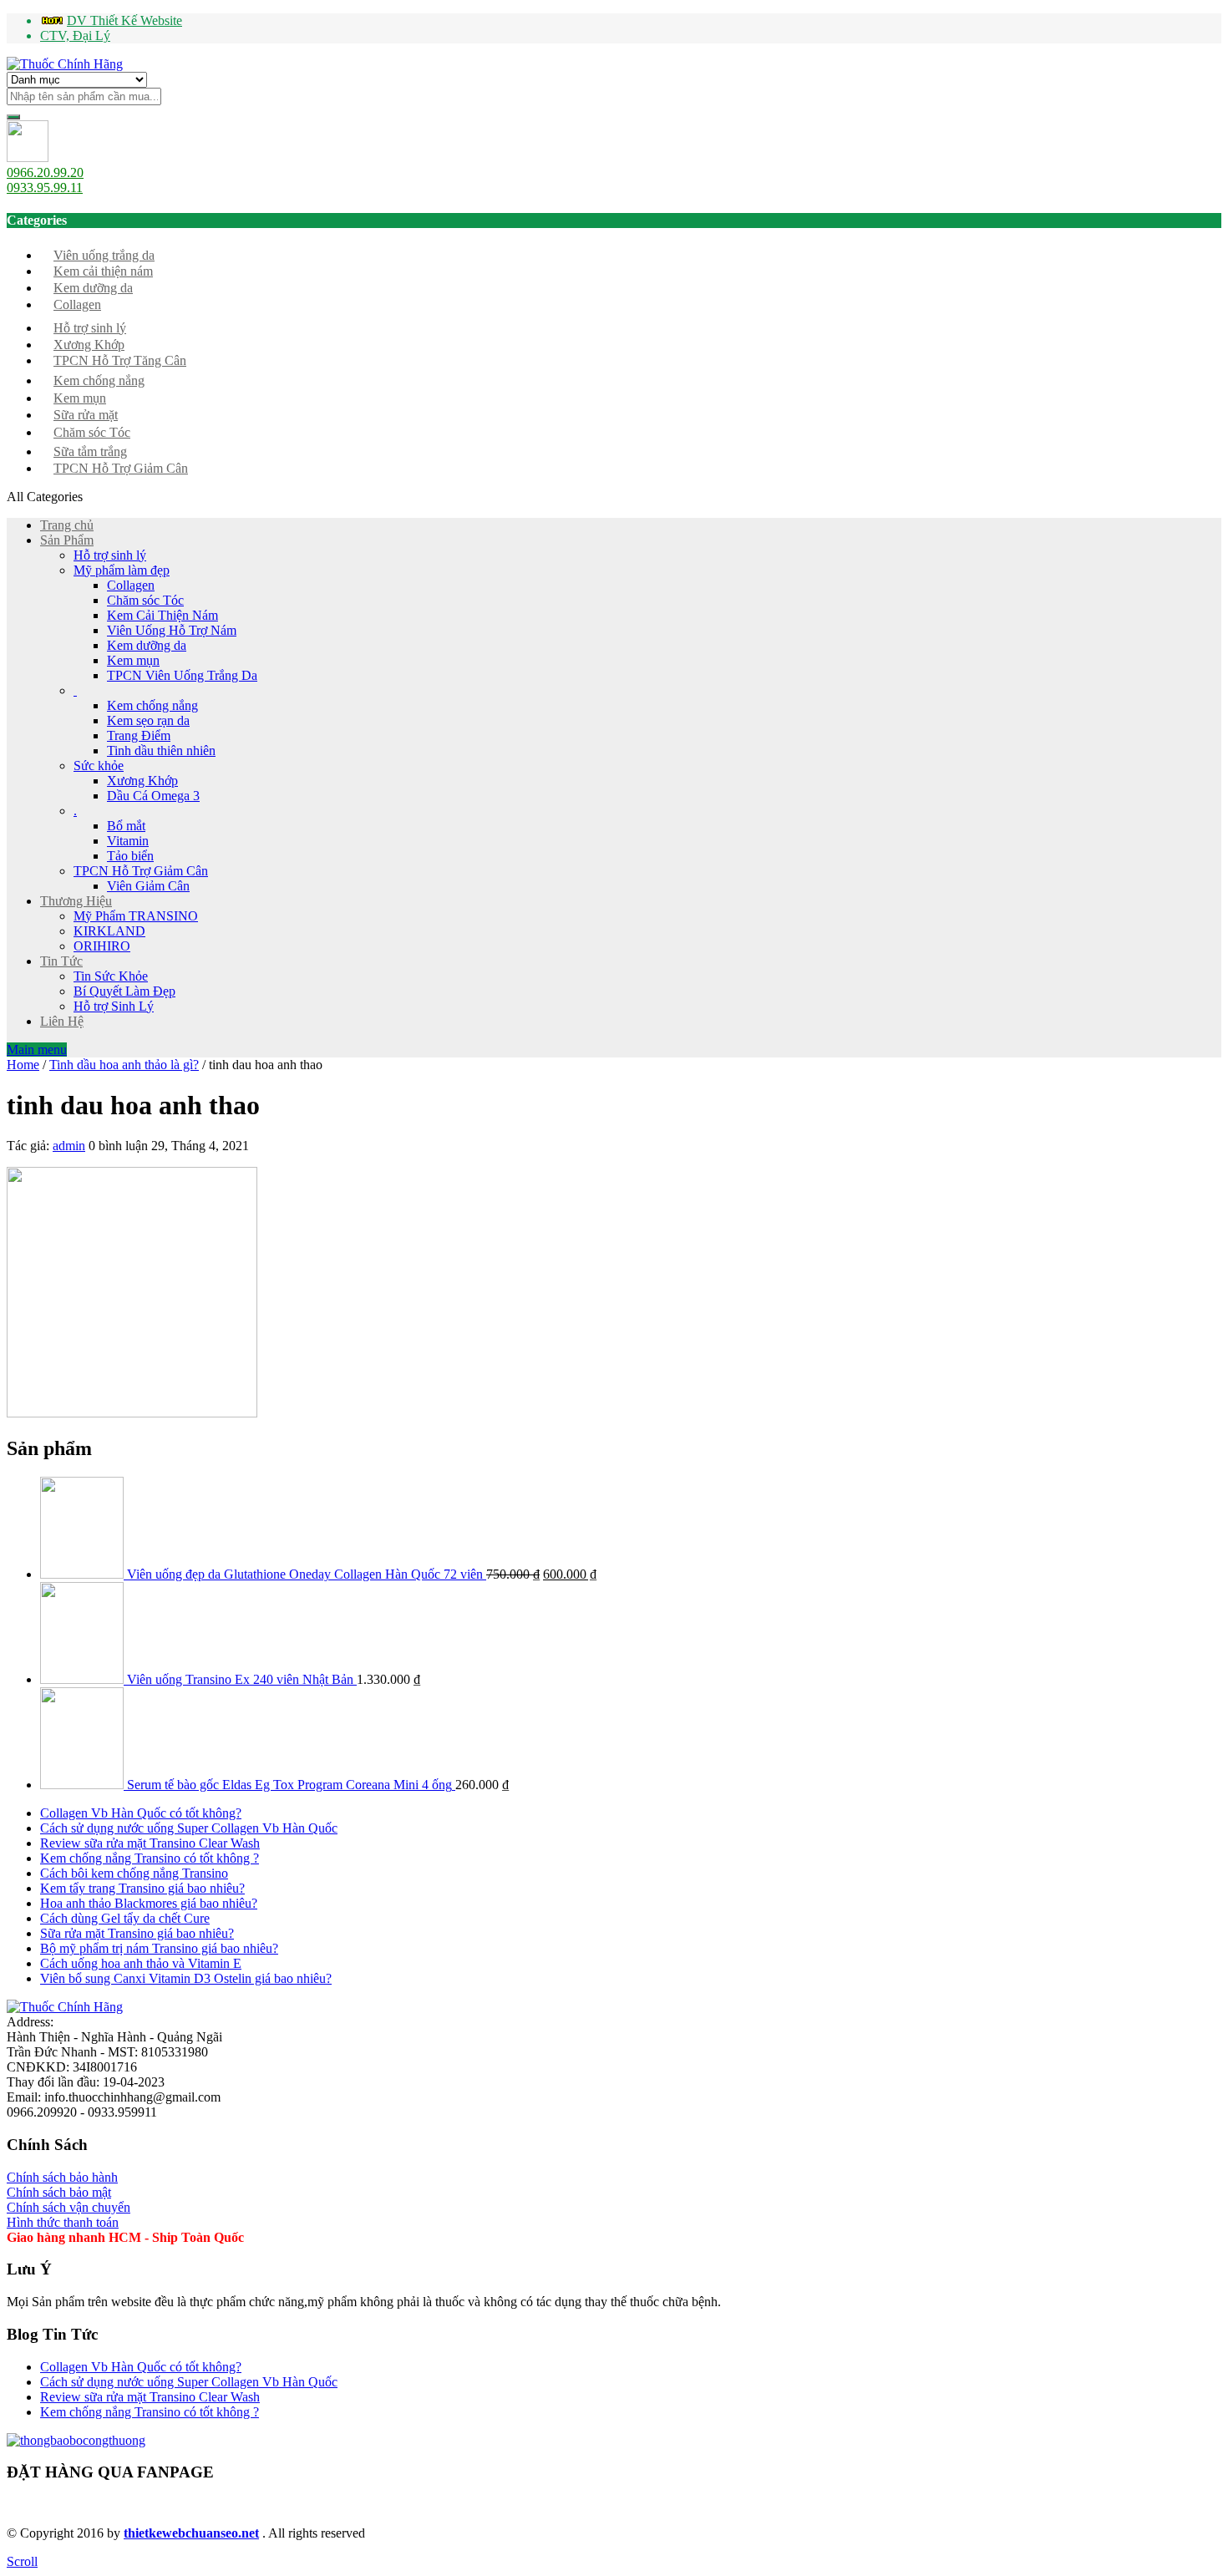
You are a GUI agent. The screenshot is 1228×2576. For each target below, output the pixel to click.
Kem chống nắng (99, 380)
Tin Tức (61, 961)
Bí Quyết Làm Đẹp (124, 991)
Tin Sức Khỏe (111, 976)
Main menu (37, 1050)
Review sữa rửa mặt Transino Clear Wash (150, 1843)
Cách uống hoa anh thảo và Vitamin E (141, 1963)
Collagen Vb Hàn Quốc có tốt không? (141, 1813)
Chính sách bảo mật (59, 2192)
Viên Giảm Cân (148, 886)
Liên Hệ (62, 1021)
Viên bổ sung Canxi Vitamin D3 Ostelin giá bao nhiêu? (186, 1978)
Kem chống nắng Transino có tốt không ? (150, 1858)
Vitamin (128, 841)
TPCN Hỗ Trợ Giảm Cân (121, 468)
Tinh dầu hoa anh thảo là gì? (124, 1065)
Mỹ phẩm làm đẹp (122, 570)
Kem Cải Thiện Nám (162, 615)
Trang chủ (67, 525)
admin (69, 1146)
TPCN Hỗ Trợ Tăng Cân (120, 360)
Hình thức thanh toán (63, 2222)
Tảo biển (130, 856)
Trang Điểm (139, 735)
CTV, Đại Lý (75, 35)
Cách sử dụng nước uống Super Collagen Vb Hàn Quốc (189, 1828)
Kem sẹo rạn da (148, 720)
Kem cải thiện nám (103, 271)
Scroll (22, 2561)
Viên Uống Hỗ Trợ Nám (172, 630)
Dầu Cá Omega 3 (153, 796)
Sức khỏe (99, 766)
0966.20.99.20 (45, 172)
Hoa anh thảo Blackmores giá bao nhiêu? (149, 1903)
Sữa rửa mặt (86, 415)
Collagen (77, 304)
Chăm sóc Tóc (92, 432)
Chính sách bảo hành (62, 2177)
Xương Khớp (89, 345)
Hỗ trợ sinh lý (90, 328)
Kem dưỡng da (93, 288)
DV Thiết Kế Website (124, 20)
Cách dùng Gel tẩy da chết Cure (125, 1918)
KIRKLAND (109, 931)
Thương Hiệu (76, 901)
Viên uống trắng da (104, 255)
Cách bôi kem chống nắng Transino (134, 1873)
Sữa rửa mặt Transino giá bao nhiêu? (137, 1933)
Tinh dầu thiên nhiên (161, 750)
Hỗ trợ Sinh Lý (114, 1006)
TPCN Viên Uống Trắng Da (182, 675)
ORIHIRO (102, 946)
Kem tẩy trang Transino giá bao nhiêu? (142, 1888)
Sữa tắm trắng (90, 451)
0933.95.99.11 (45, 188)
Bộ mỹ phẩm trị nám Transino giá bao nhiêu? (159, 1948)
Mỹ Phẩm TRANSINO (136, 916)
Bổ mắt (126, 826)
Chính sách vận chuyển (69, 2207)
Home (23, 1065)
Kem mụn (80, 398)
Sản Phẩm (67, 540)
